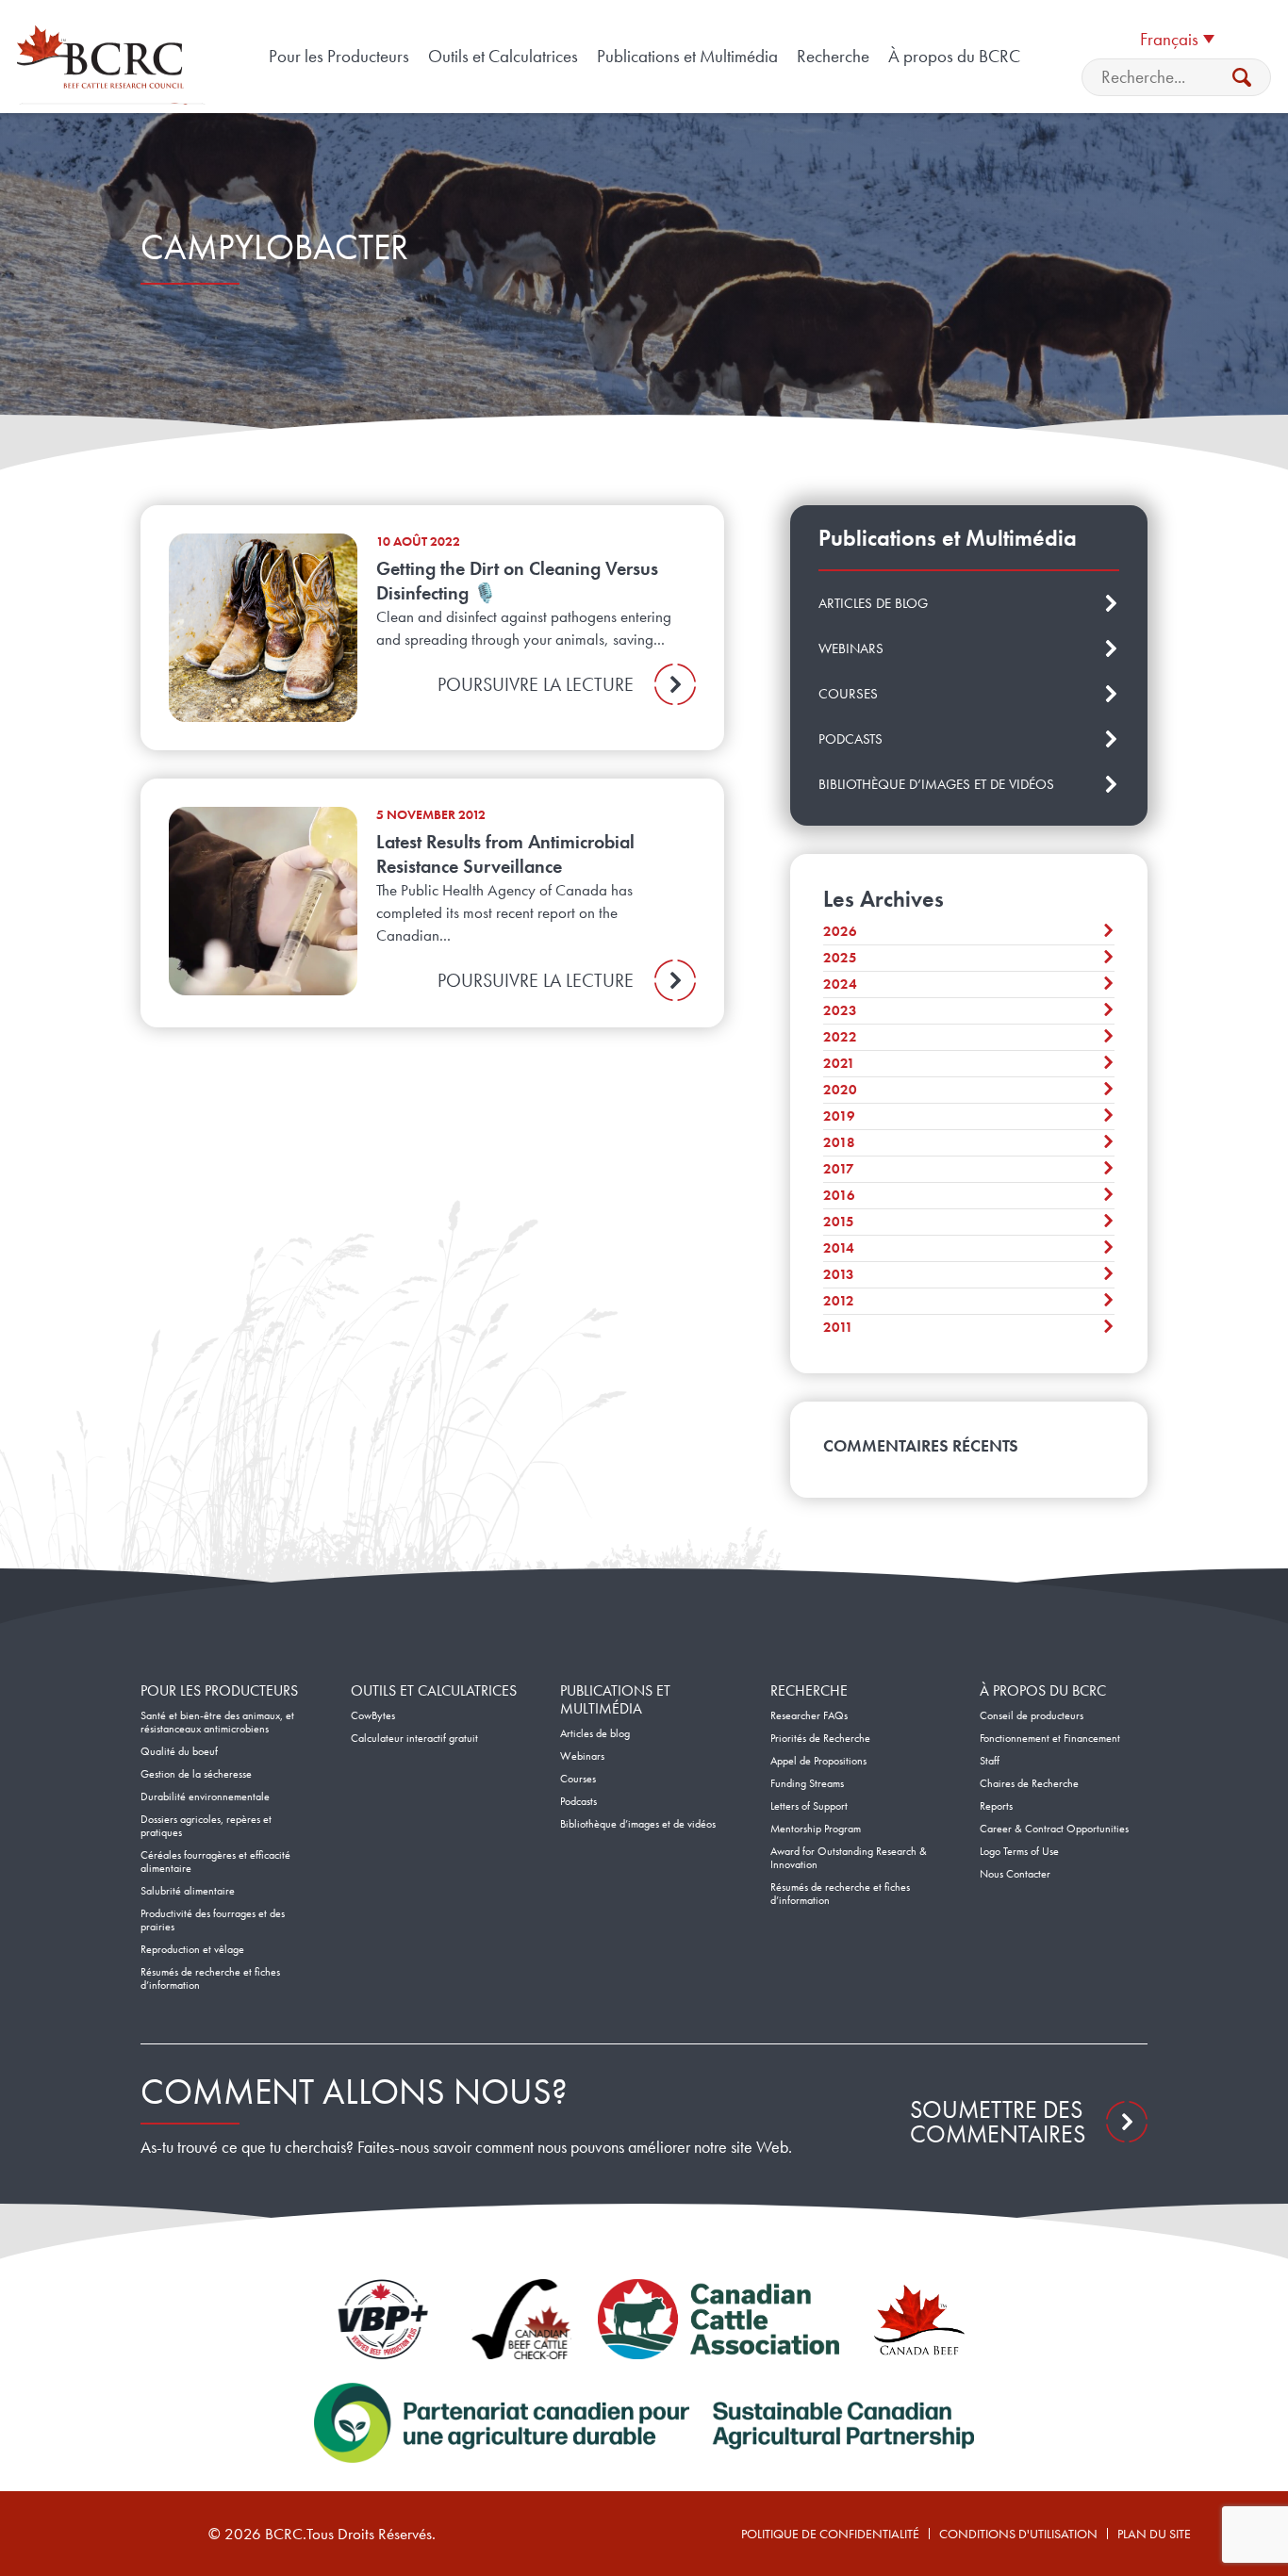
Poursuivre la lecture (536, 684)
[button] (1177, 38)
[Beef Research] (104, 57)
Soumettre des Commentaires (998, 2122)
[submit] (1242, 77)
